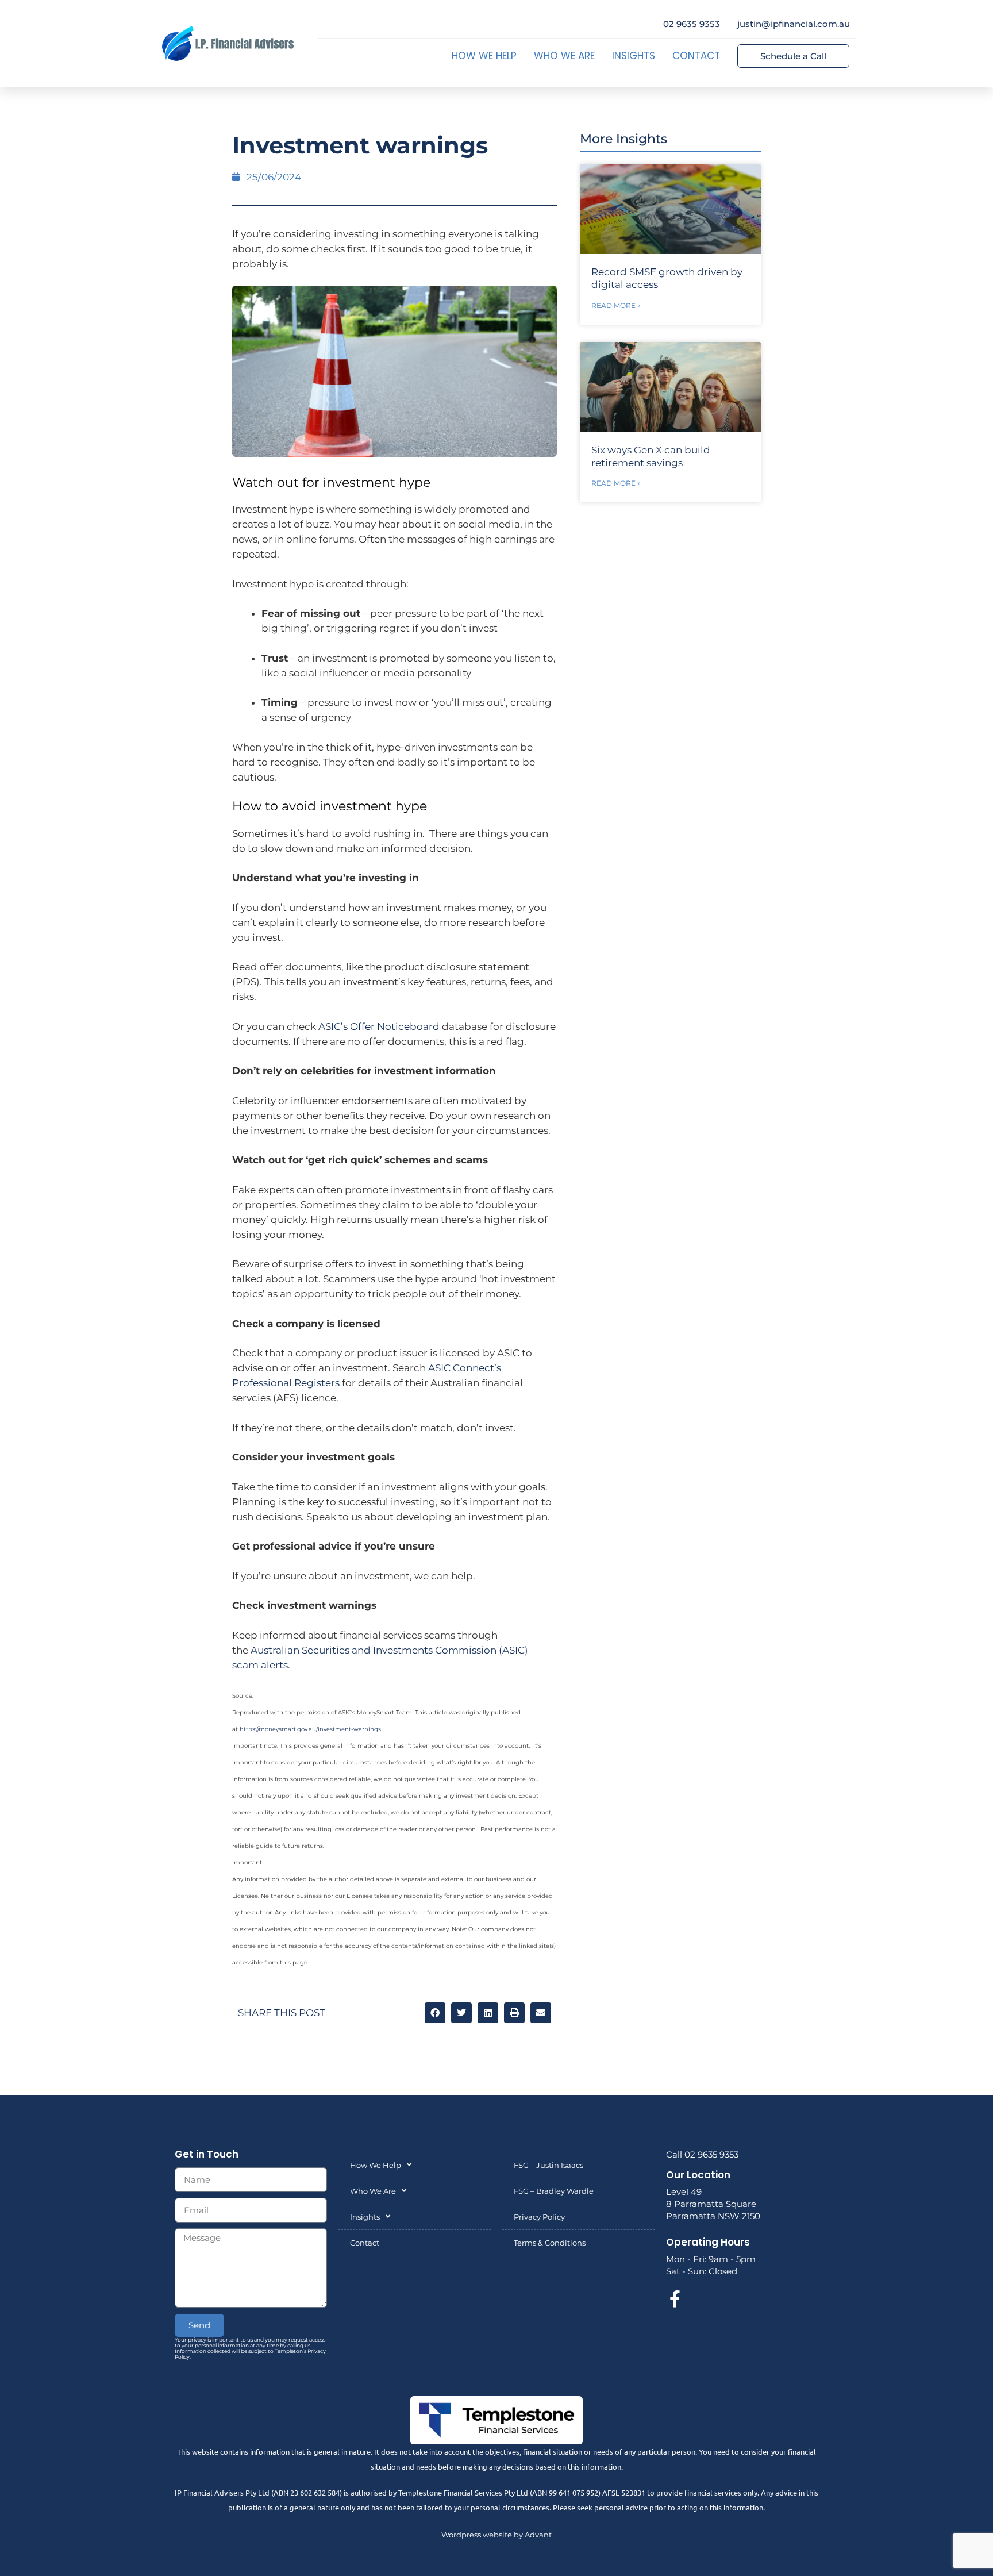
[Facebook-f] (675, 2299)
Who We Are (564, 56)
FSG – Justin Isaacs (549, 2165)
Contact (696, 56)
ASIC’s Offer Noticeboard (379, 1026)
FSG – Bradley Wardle (554, 2191)
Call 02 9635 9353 (702, 2154)
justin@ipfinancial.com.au (794, 24)
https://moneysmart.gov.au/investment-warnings (310, 1729)
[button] (435, 2013)
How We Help (484, 56)
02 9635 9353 (692, 24)
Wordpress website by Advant (496, 2535)
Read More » (616, 305)
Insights (634, 56)
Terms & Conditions (550, 2243)
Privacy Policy (539, 2217)
